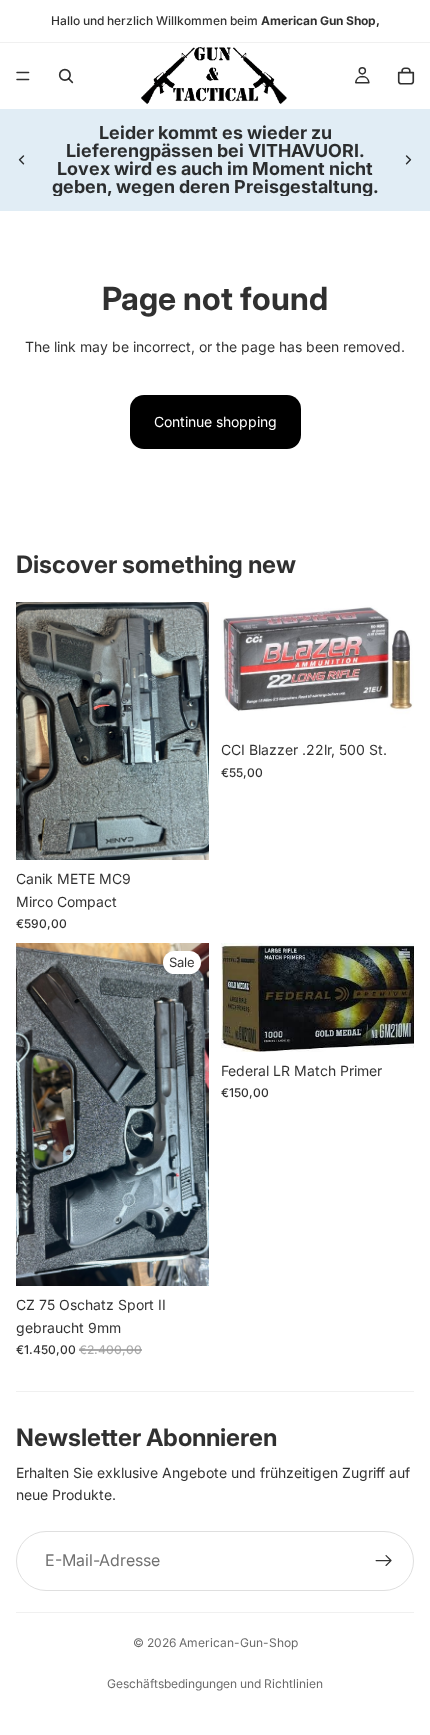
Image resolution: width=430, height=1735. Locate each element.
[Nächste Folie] (408, 160)
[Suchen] (66, 76)
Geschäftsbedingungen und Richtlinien (215, 1683)
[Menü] (23, 76)
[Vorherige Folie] (22, 160)
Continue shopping (215, 421)
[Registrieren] (384, 1561)
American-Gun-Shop (238, 1642)
